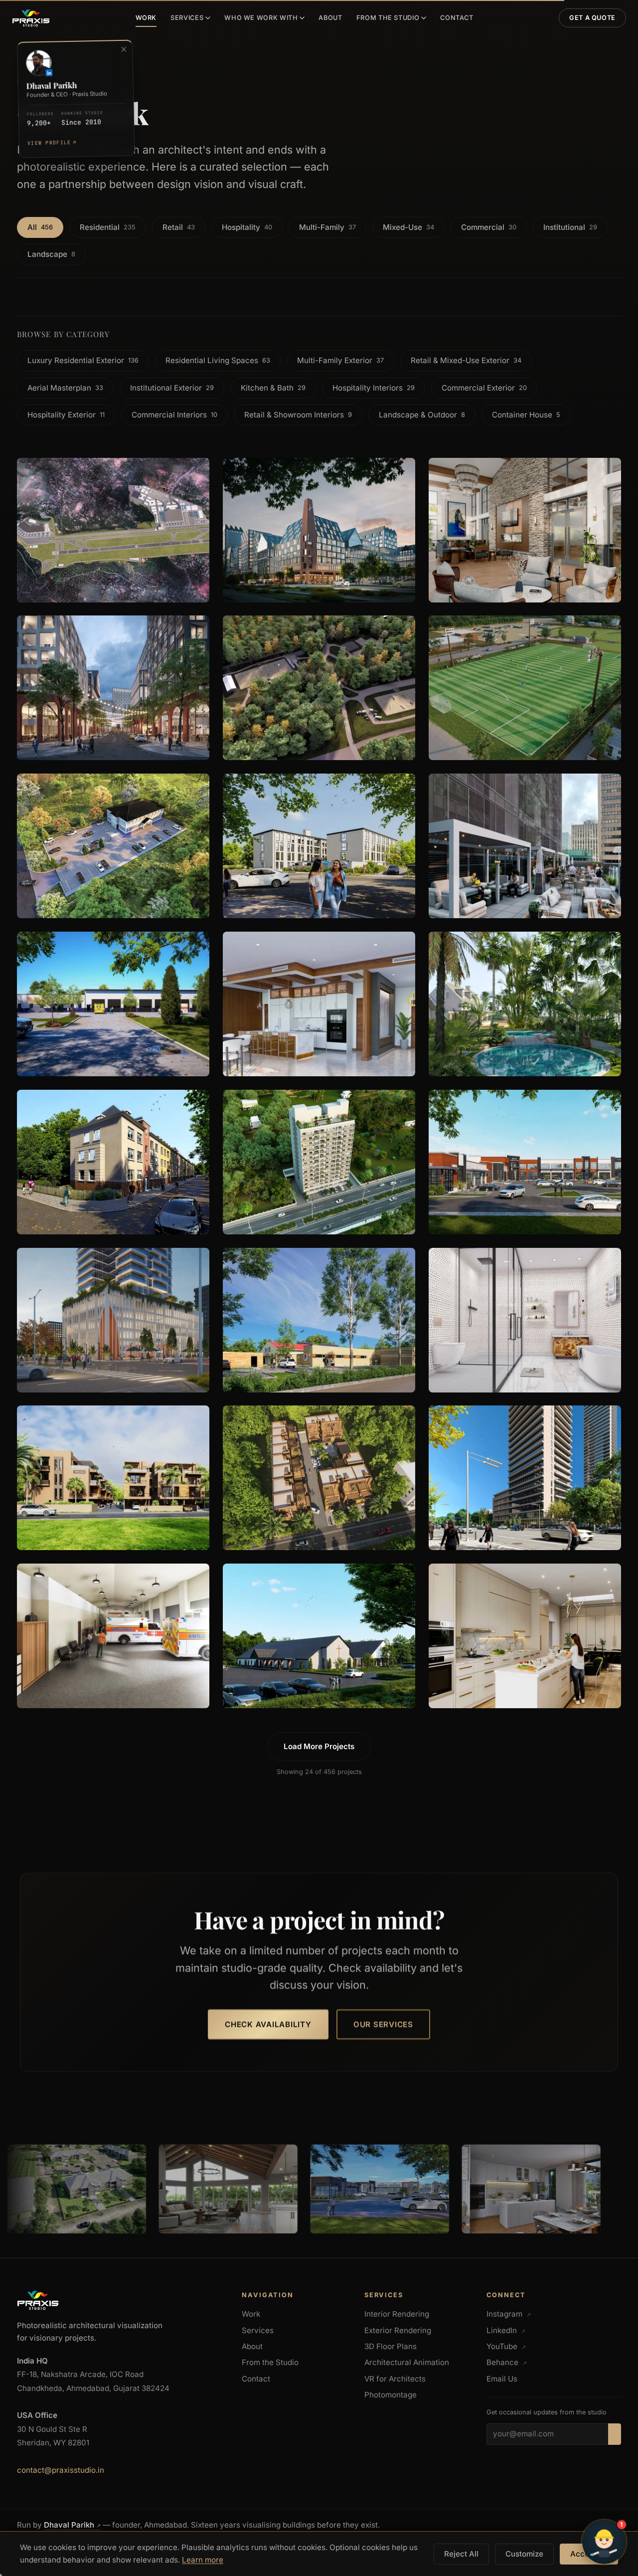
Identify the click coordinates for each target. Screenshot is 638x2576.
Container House (526, 415)
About (330, 18)
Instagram (509, 2314)
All (40, 227)
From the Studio (388, 18)
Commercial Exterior (484, 388)
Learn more (203, 2560)
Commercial (489, 227)
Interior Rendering (397, 2314)
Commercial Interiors (174, 415)
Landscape (51, 254)
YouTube (506, 2346)
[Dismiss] (124, 49)
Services (187, 18)
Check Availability (268, 2025)
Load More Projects (319, 1746)
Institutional (570, 227)
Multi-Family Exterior (340, 361)
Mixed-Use (408, 227)
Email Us (502, 2379)
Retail (179, 227)
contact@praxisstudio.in (61, 2470)
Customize (524, 2554)
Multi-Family (327, 227)
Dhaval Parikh (72, 2525)
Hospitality (247, 227)
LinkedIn (506, 2330)
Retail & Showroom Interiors (298, 415)
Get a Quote (592, 18)
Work (146, 18)
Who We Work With (261, 18)
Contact (457, 18)
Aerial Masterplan (65, 388)
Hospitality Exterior (66, 415)
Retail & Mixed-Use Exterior (466, 361)
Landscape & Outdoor (422, 415)
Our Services (383, 2025)
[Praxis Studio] (31, 18)
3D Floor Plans (391, 2346)
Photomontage (391, 2395)
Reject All (461, 2554)
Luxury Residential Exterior (83, 361)
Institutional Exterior (172, 388)
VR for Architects (395, 2379)
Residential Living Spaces (218, 361)
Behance (507, 2362)
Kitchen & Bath (273, 388)
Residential (108, 227)
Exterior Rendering (398, 2330)
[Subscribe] (615, 2434)
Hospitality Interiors (374, 388)
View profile (51, 143)
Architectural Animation (407, 2362)
